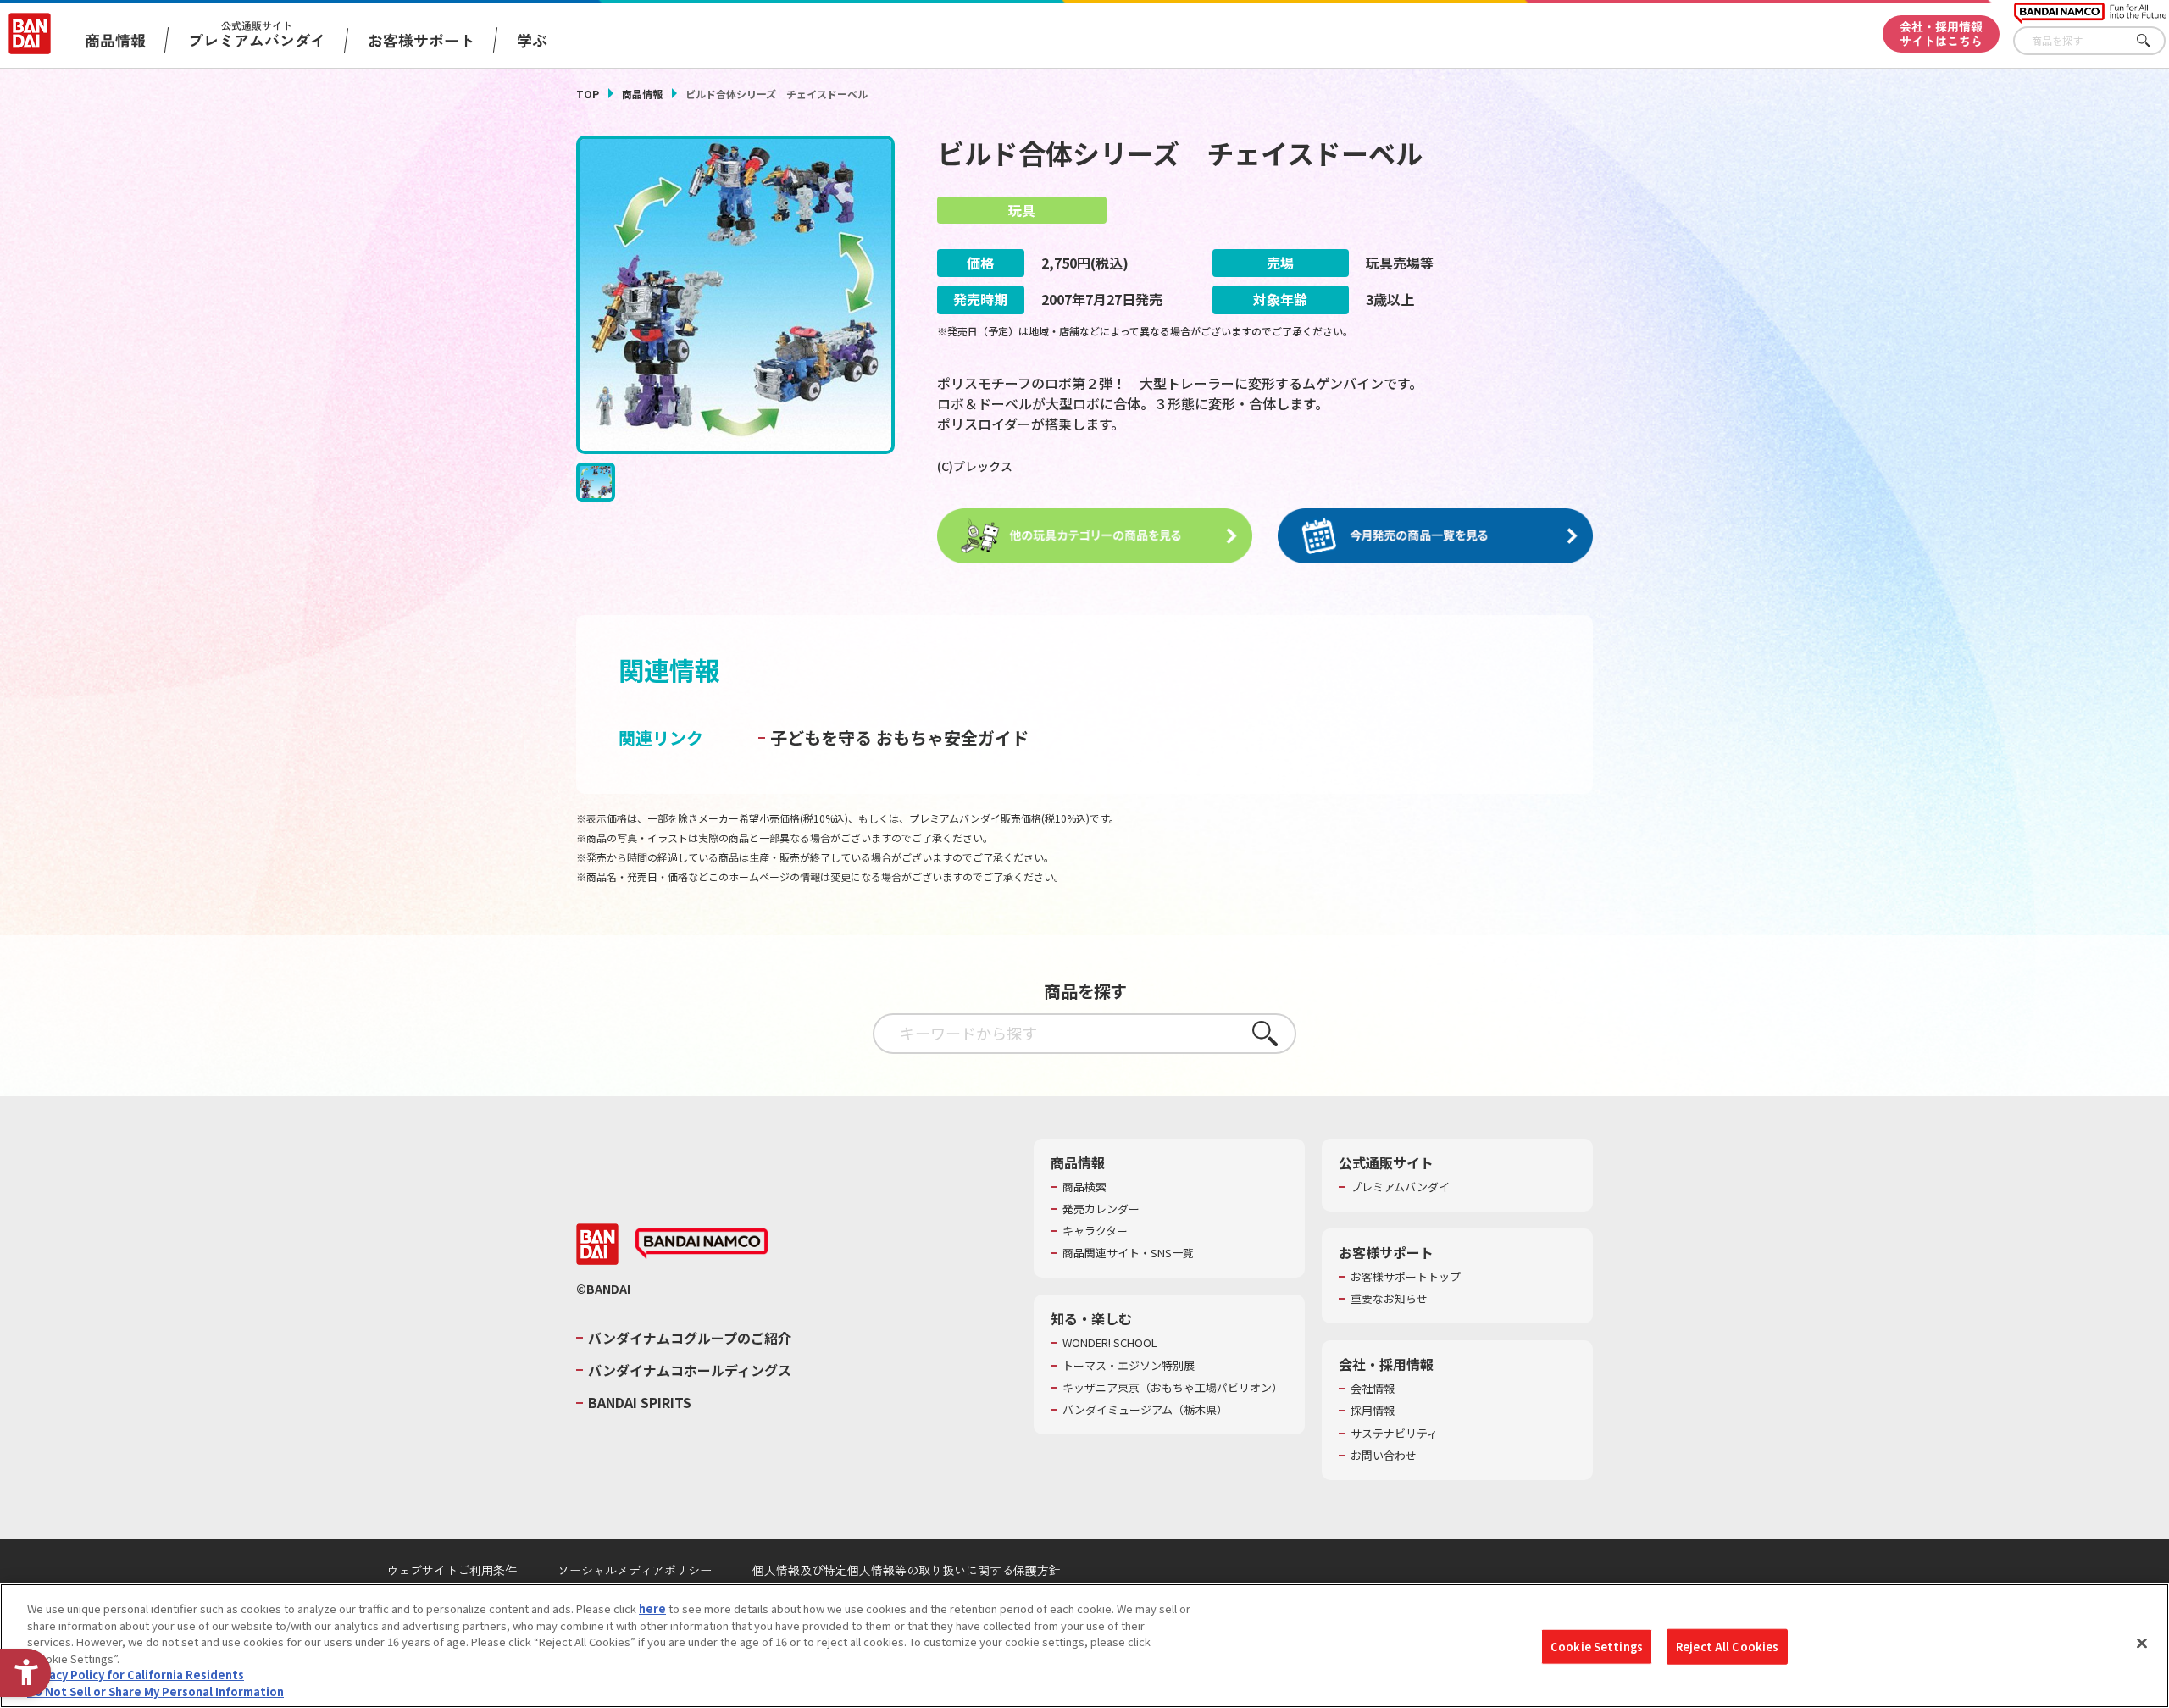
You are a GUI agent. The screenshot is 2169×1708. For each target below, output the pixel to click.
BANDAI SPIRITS (640, 1402)
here (652, 1608)
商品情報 (642, 94)
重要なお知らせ (1389, 1299)
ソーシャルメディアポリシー (635, 1570)
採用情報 (1373, 1411)
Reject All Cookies (1727, 1647)
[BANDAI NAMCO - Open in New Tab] (702, 1244)
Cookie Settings (1597, 1647)
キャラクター (1095, 1231)
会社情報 (1373, 1389)
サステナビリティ (1394, 1433)
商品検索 (1084, 1187)
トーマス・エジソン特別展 (1129, 1366)
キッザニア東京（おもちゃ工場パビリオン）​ (1173, 1388)
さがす (2153, 41)
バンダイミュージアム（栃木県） (1145, 1410)
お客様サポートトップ (1406, 1277)
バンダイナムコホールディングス (690, 1370)
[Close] (2142, 1644)
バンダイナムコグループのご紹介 (690, 1338)
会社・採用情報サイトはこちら (1941, 33)
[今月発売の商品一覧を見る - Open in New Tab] (1435, 536)
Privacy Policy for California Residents (136, 1675)
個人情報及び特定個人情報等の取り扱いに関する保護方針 (907, 1570)
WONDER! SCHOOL (1110, 1343)
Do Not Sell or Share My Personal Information (155, 1691)
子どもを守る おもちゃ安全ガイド (899, 738)
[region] (1084, 1646)
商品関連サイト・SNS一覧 (1128, 1253)
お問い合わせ (1384, 1456)
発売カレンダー (1101, 1209)
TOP (588, 94)
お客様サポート (421, 40)
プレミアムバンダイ (1400, 1187)
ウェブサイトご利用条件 (452, 1570)
